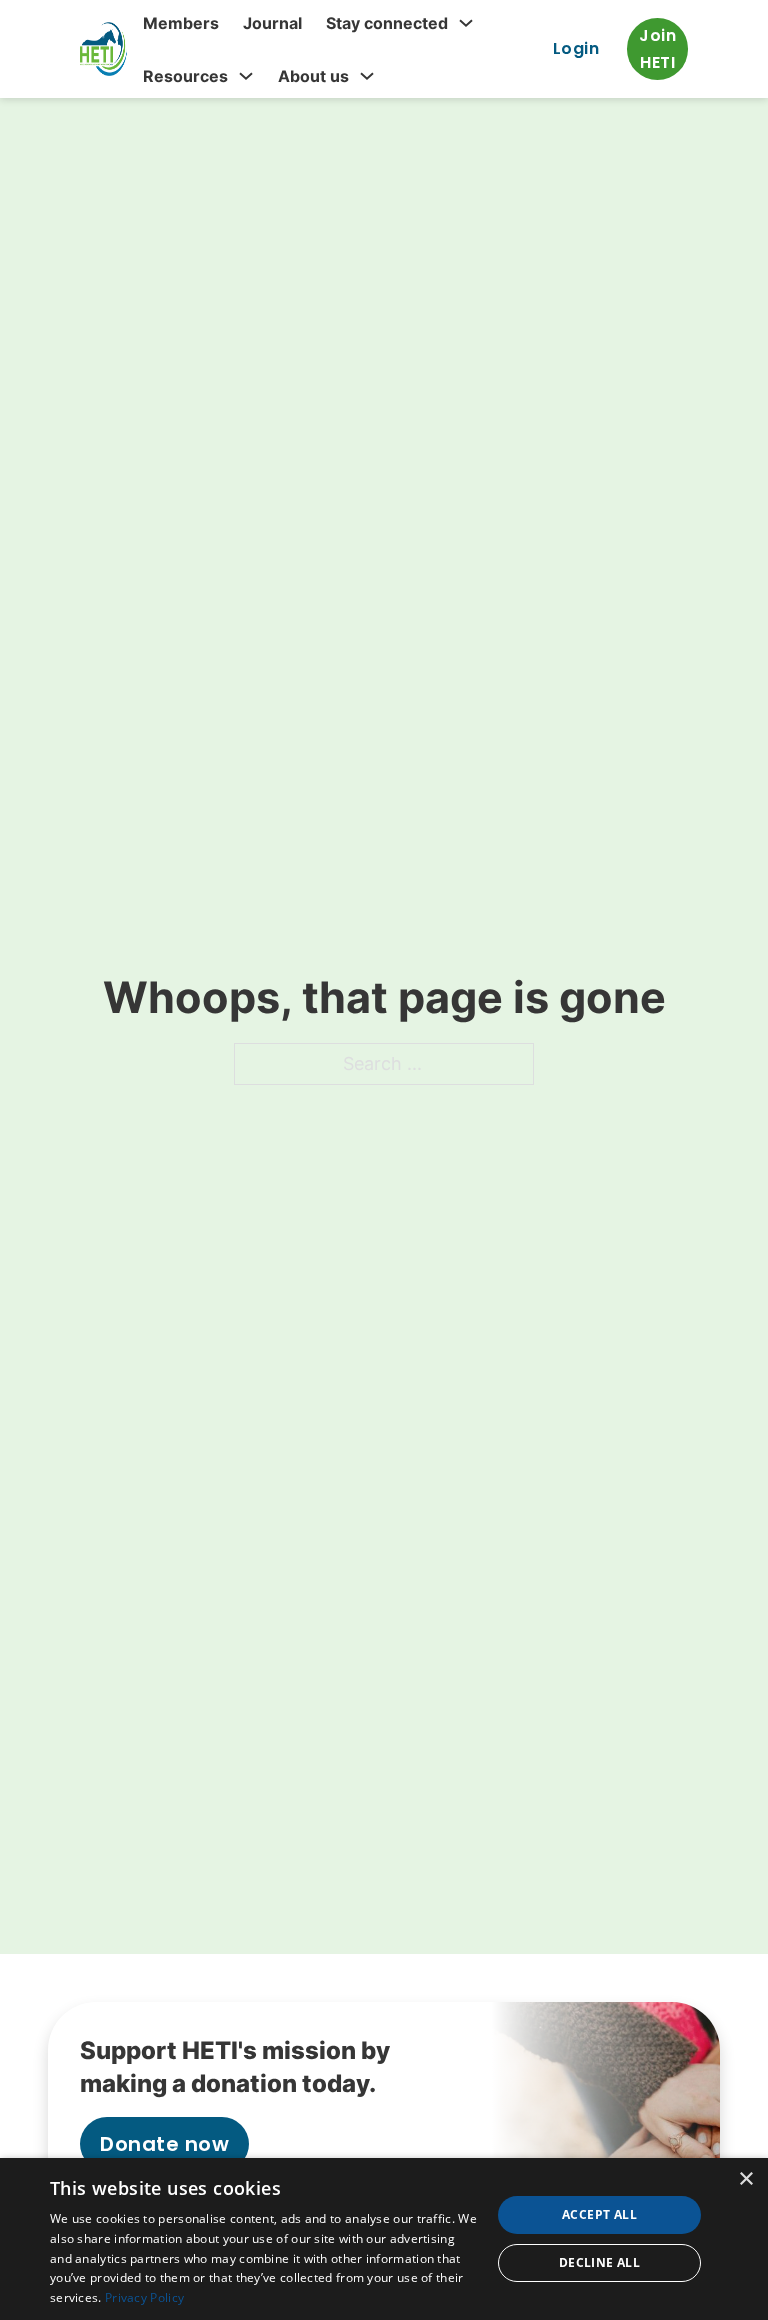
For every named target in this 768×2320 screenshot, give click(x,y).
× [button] (745, 2179)
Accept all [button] (599, 2214)
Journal (272, 23)
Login (576, 48)
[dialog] (384, 2239)
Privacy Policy (144, 2297)
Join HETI (657, 49)
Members (181, 23)
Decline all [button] (599, 2262)
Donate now (164, 2144)
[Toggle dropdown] (466, 23)
